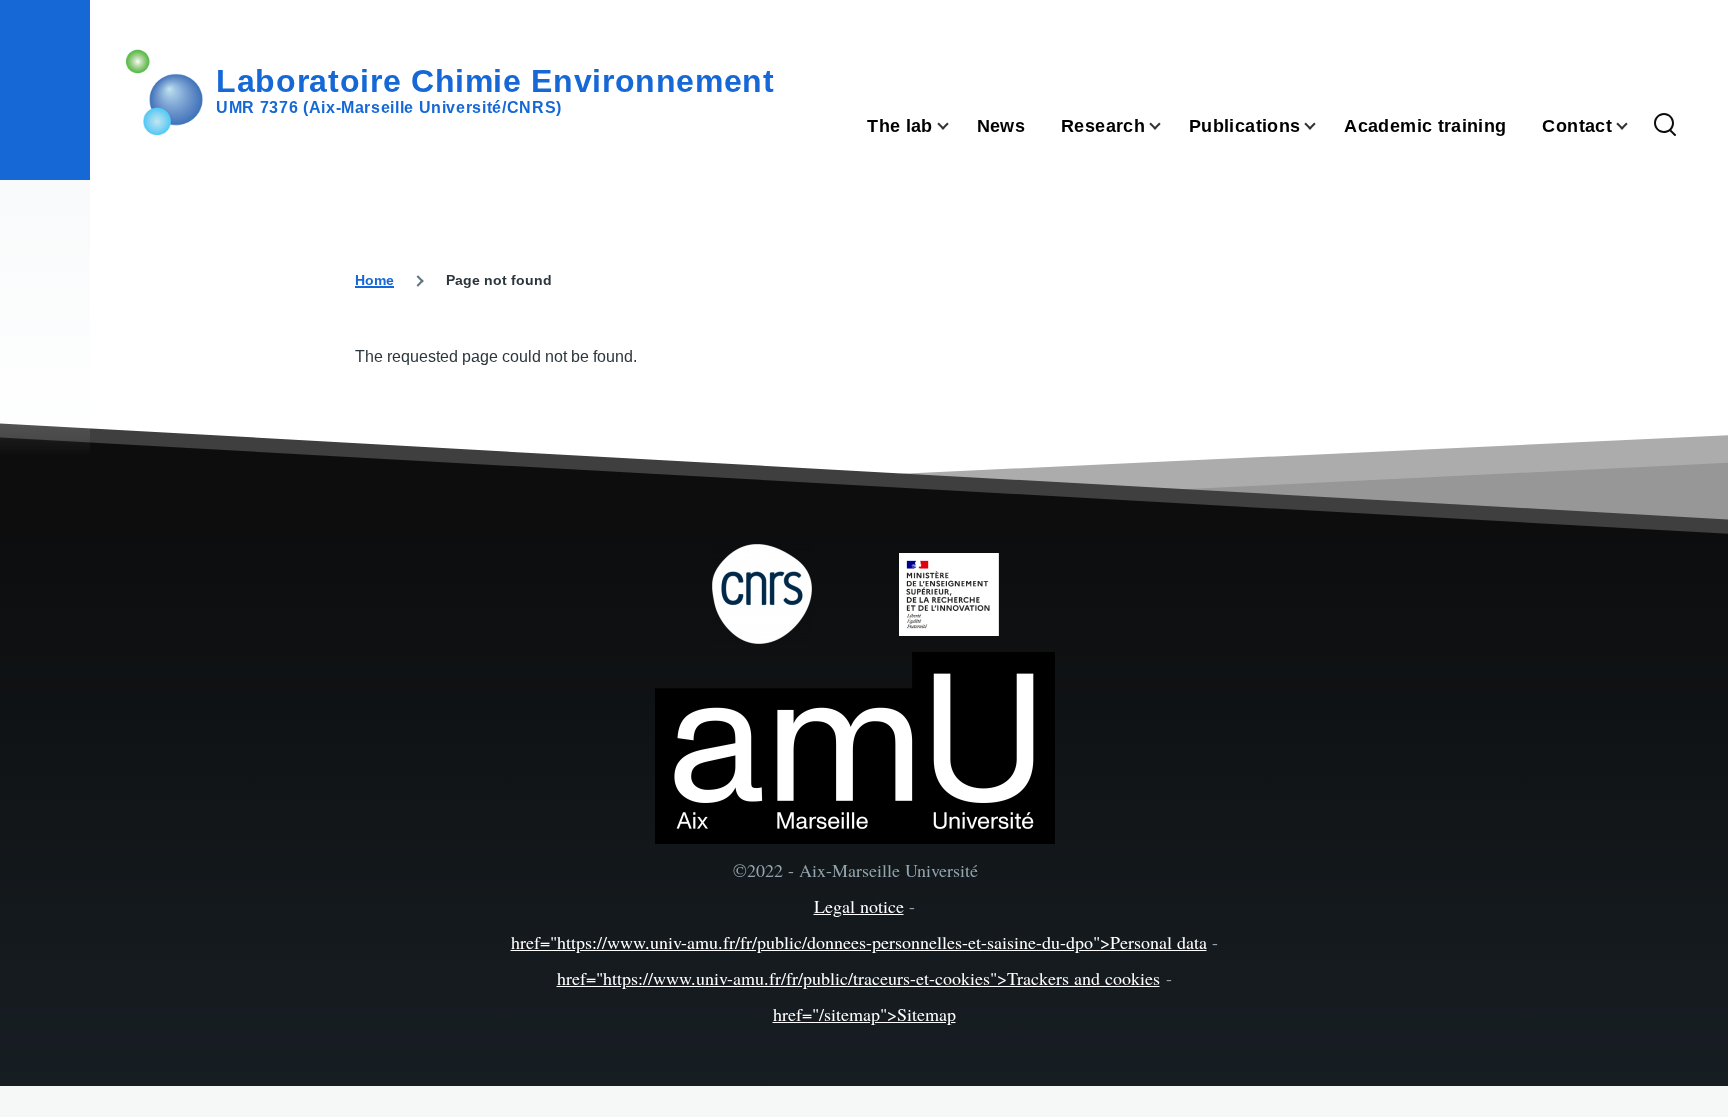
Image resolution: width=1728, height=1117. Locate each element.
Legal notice (859, 906)
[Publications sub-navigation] (1322, 126)
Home (374, 280)
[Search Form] (1665, 126)
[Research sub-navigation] (1167, 126)
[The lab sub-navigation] (955, 126)
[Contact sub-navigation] (1634, 126)
